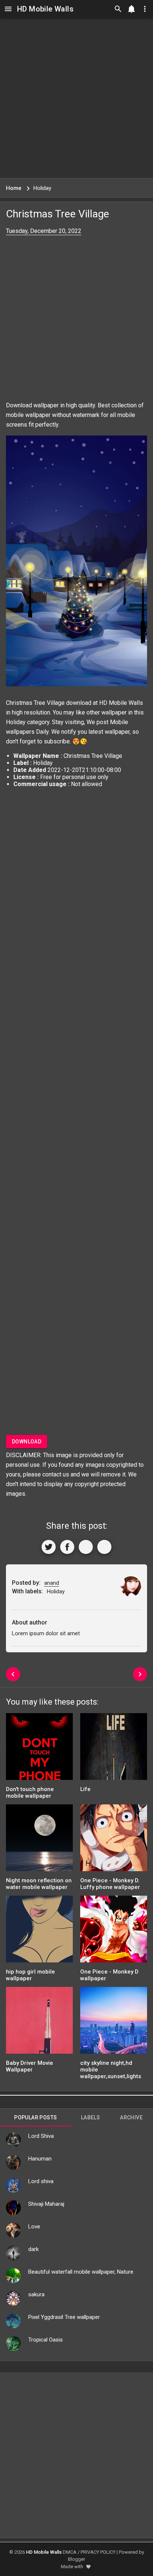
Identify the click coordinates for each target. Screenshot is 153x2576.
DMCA (70, 2552)
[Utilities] (145, 9)
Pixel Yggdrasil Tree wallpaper (64, 2317)
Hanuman (40, 2159)
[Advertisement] (76, 98)
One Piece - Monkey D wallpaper (109, 1975)
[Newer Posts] (13, 1674)
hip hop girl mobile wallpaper (30, 1975)
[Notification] (131, 9)
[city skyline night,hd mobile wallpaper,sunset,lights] (114, 2023)
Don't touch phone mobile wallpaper (30, 1793)
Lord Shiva (41, 2136)
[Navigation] (8, 9)
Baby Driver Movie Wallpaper (30, 2066)
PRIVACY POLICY (98, 2552)
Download (27, 1442)
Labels (90, 2117)
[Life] (114, 1749)
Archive (131, 2117)
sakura (36, 2294)
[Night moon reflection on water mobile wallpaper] (39, 1840)
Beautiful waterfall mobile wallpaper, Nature (81, 2272)
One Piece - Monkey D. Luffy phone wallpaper (110, 1884)
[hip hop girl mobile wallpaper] (39, 1931)
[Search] (118, 9)
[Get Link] (86, 1547)
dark (33, 2249)
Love (34, 2227)
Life (85, 1789)
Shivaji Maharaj (46, 2204)
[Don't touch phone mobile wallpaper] (39, 1749)
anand (52, 1583)
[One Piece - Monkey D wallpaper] (114, 1931)
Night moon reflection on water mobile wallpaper (39, 1884)
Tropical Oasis (45, 2340)
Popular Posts (35, 2117)
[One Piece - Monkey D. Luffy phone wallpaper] (114, 1840)
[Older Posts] (140, 1674)
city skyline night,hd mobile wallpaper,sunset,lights (111, 2070)
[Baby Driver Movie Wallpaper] (39, 2023)
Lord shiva (41, 2181)
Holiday (16, 722)
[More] (104, 1547)
